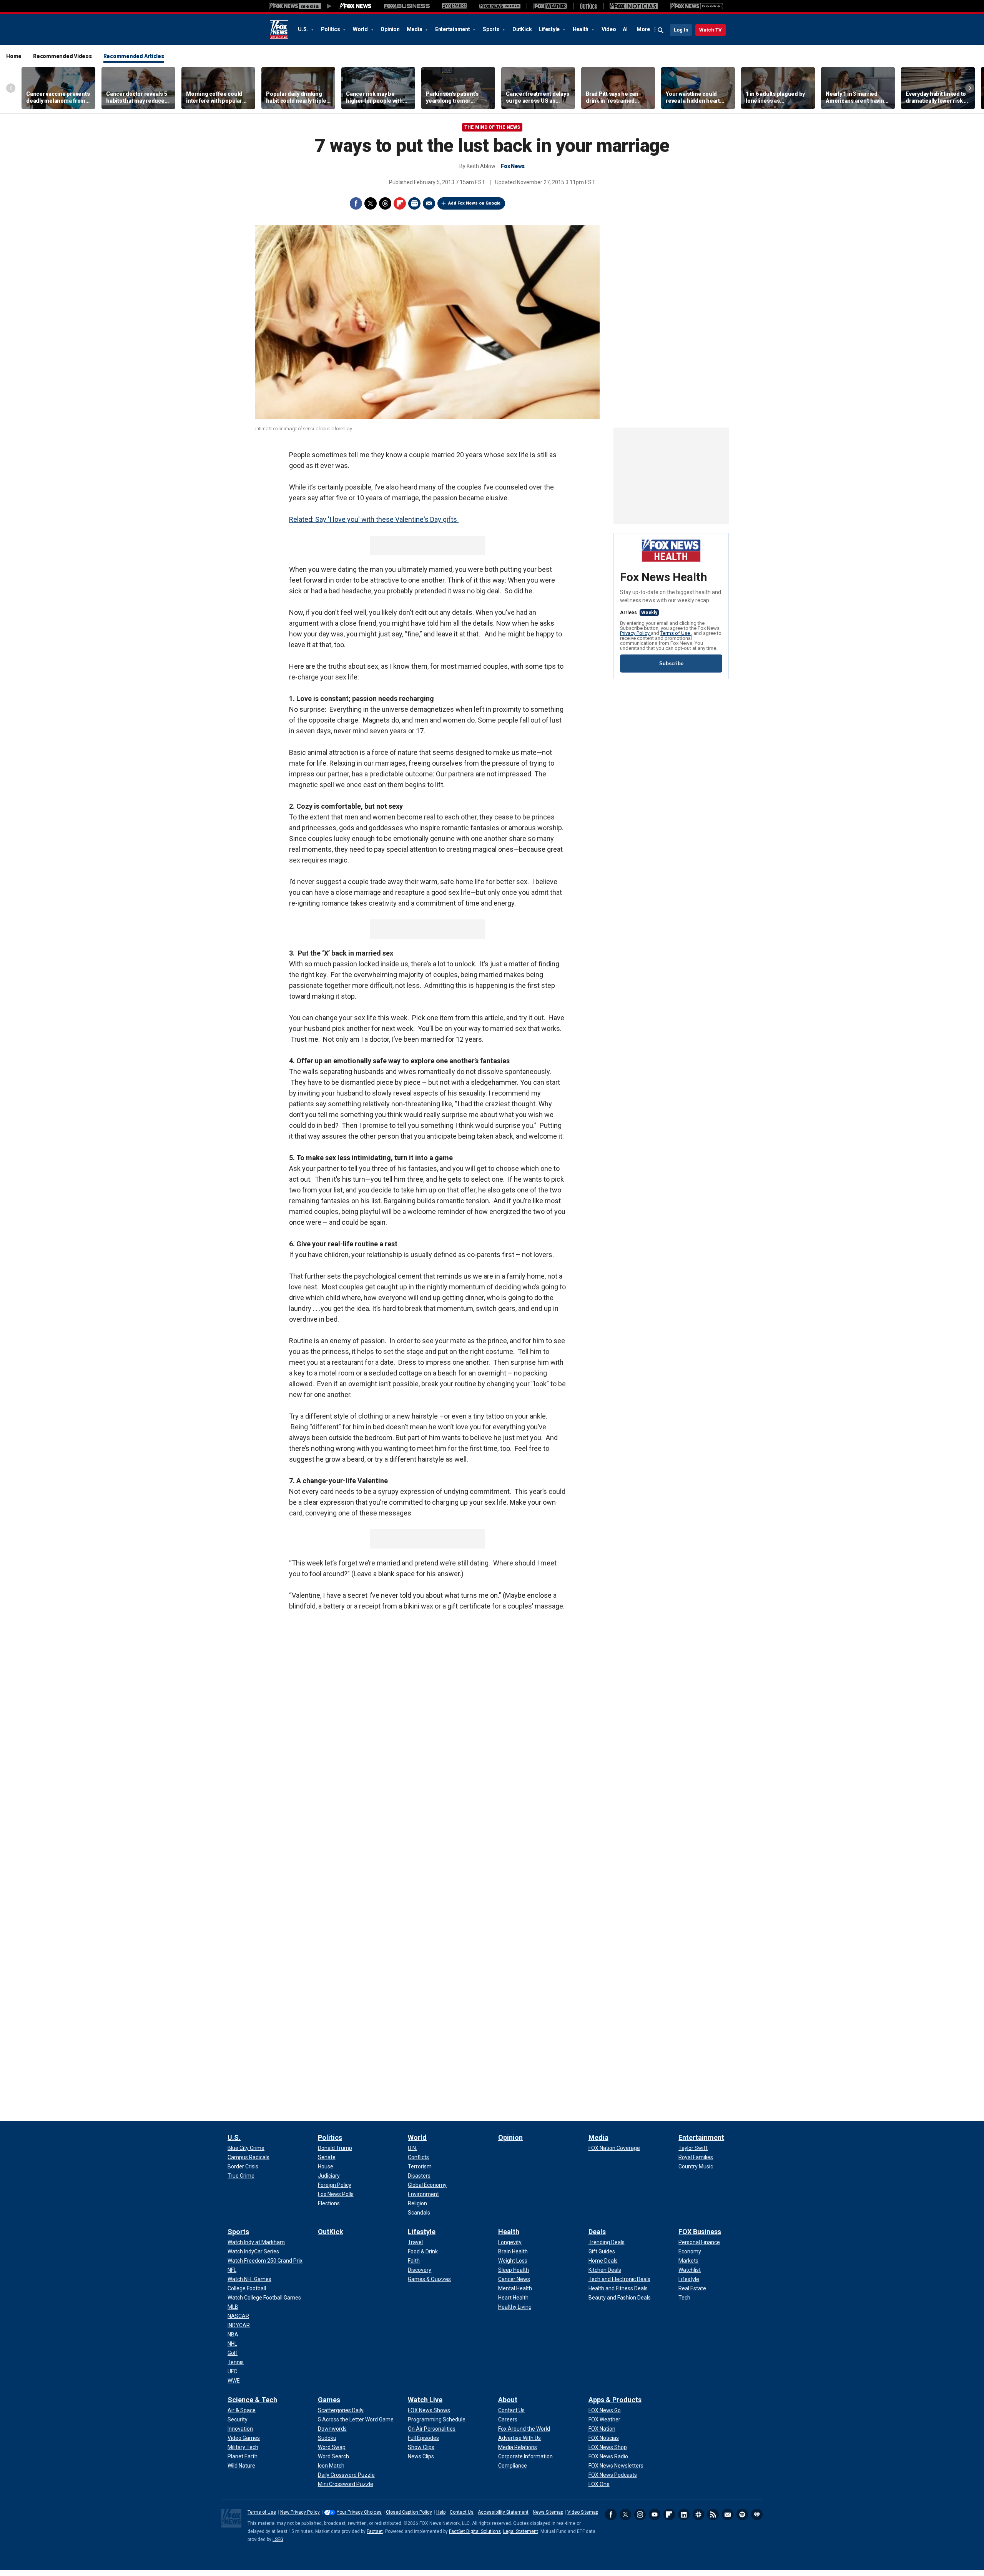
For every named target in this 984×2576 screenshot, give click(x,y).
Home (14, 56)
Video (609, 29)
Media (415, 29)
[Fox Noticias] (634, 6)
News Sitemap (548, 2512)
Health (581, 29)
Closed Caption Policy (409, 2512)
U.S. (303, 29)
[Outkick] (588, 6)
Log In (681, 30)
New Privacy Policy (300, 2512)
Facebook (356, 203)
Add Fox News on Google (474, 203)
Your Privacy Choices (359, 2512)
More (643, 29)
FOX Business (700, 2232)
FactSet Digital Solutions (475, 2531)
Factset (375, 2531)
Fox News (279, 30)
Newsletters (728, 2514)
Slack (698, 2514)
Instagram (640, 2514)
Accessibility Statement (503, 2512)
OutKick (522, 29)
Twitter (371, 203)
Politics (331, 29)
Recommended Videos (62, 56)
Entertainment (453, 29)
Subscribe (671, 664)
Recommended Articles (134, 56)
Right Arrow (970, 88)
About (508, 2400)
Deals (597, 2232)
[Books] (697, 6)
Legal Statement (521, 2531)
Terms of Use (676, 633)
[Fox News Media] (356, 6)
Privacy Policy (635, 633)
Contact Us (462, 2512)
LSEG (278, 2539)
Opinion (390, 29)
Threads (385, 203)
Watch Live (425, 2400)
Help (441, 2512)
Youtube (655, 2514)
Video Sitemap (583, 2512)
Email (429, 203)
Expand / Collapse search (661, 30)
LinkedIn (684, 2514)
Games (329, 2400)
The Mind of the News (492, 127)
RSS (713, 2514)
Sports (492, 29)
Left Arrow (11, 88)
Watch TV (711, 30)
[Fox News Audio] (500, 6)
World (361, 29)
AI (625, 29)
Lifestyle (550, 29)
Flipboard (400, 203)
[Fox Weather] (550, 6)
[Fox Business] (407, 6)
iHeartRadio (757, 2514)
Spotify (742, 2514)
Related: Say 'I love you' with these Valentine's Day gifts (374, 519)
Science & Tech (252, 2400)
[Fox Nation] (454, 6)
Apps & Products (615, 2400)
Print (414, 203)
